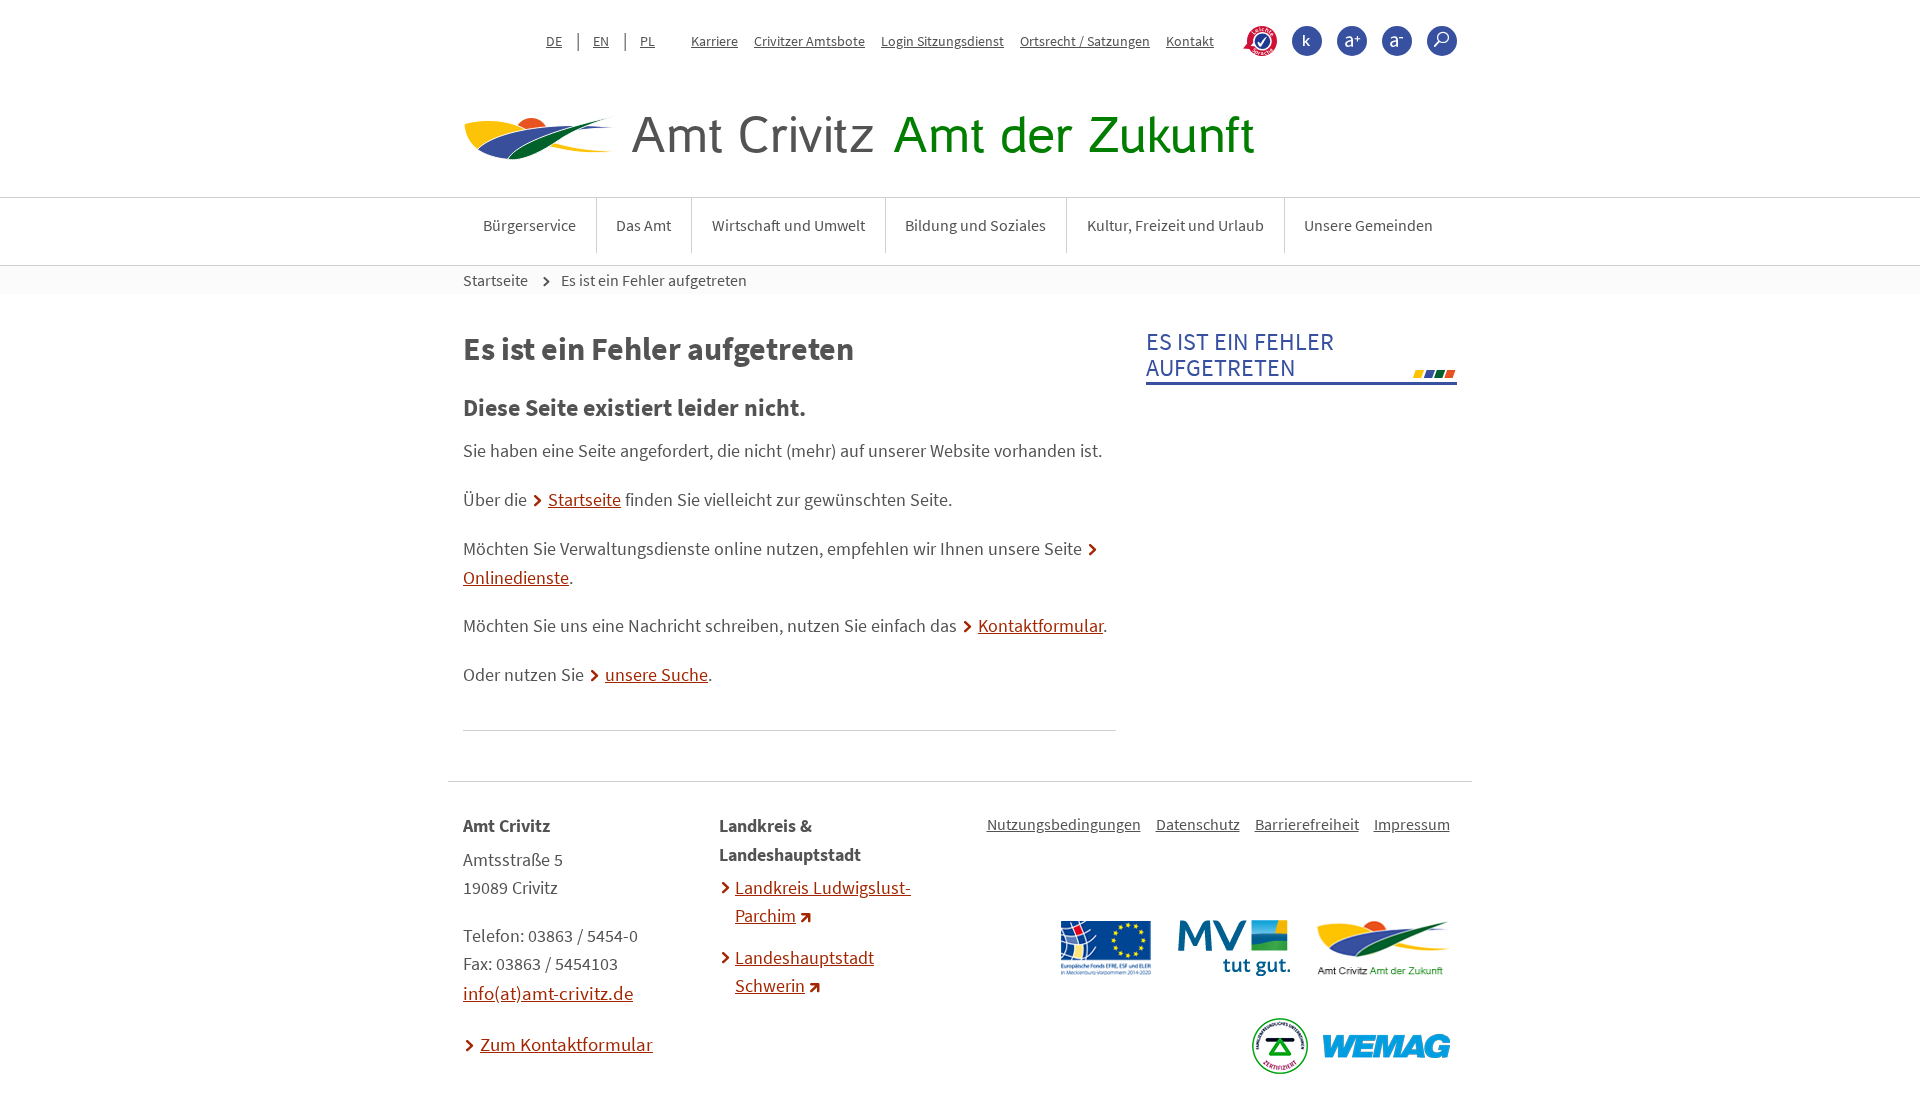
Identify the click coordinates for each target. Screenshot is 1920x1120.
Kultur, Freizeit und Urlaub (1175, 225)
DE (554, 41)
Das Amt (643, 225)
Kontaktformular (1040, 626)
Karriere (714, 41)
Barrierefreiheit (1307, 824)
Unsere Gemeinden (1368, 225)
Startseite (495, 280)
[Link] (1382, 948)
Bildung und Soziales (975, 225)
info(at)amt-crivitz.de (548, 993)
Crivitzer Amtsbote (809, 41)
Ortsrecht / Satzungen (1085, 41)
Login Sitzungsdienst (942, 41)
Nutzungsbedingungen (1064, 824)
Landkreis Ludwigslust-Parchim (823, 902)
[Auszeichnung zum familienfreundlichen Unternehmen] (1279, 1046)
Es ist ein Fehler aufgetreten (654, 280)
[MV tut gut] (1233, 948)
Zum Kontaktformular (566, 1044)
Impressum (1412, 824)
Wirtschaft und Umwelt (788, 225)
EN (601, 41)
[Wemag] (1386, 1046)
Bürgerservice (529, 225)
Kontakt (1190, 41)
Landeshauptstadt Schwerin (804, 972)
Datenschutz (1198, 824)
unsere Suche (656, 675)
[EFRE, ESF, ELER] (1105, 948)
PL (647, 41)
